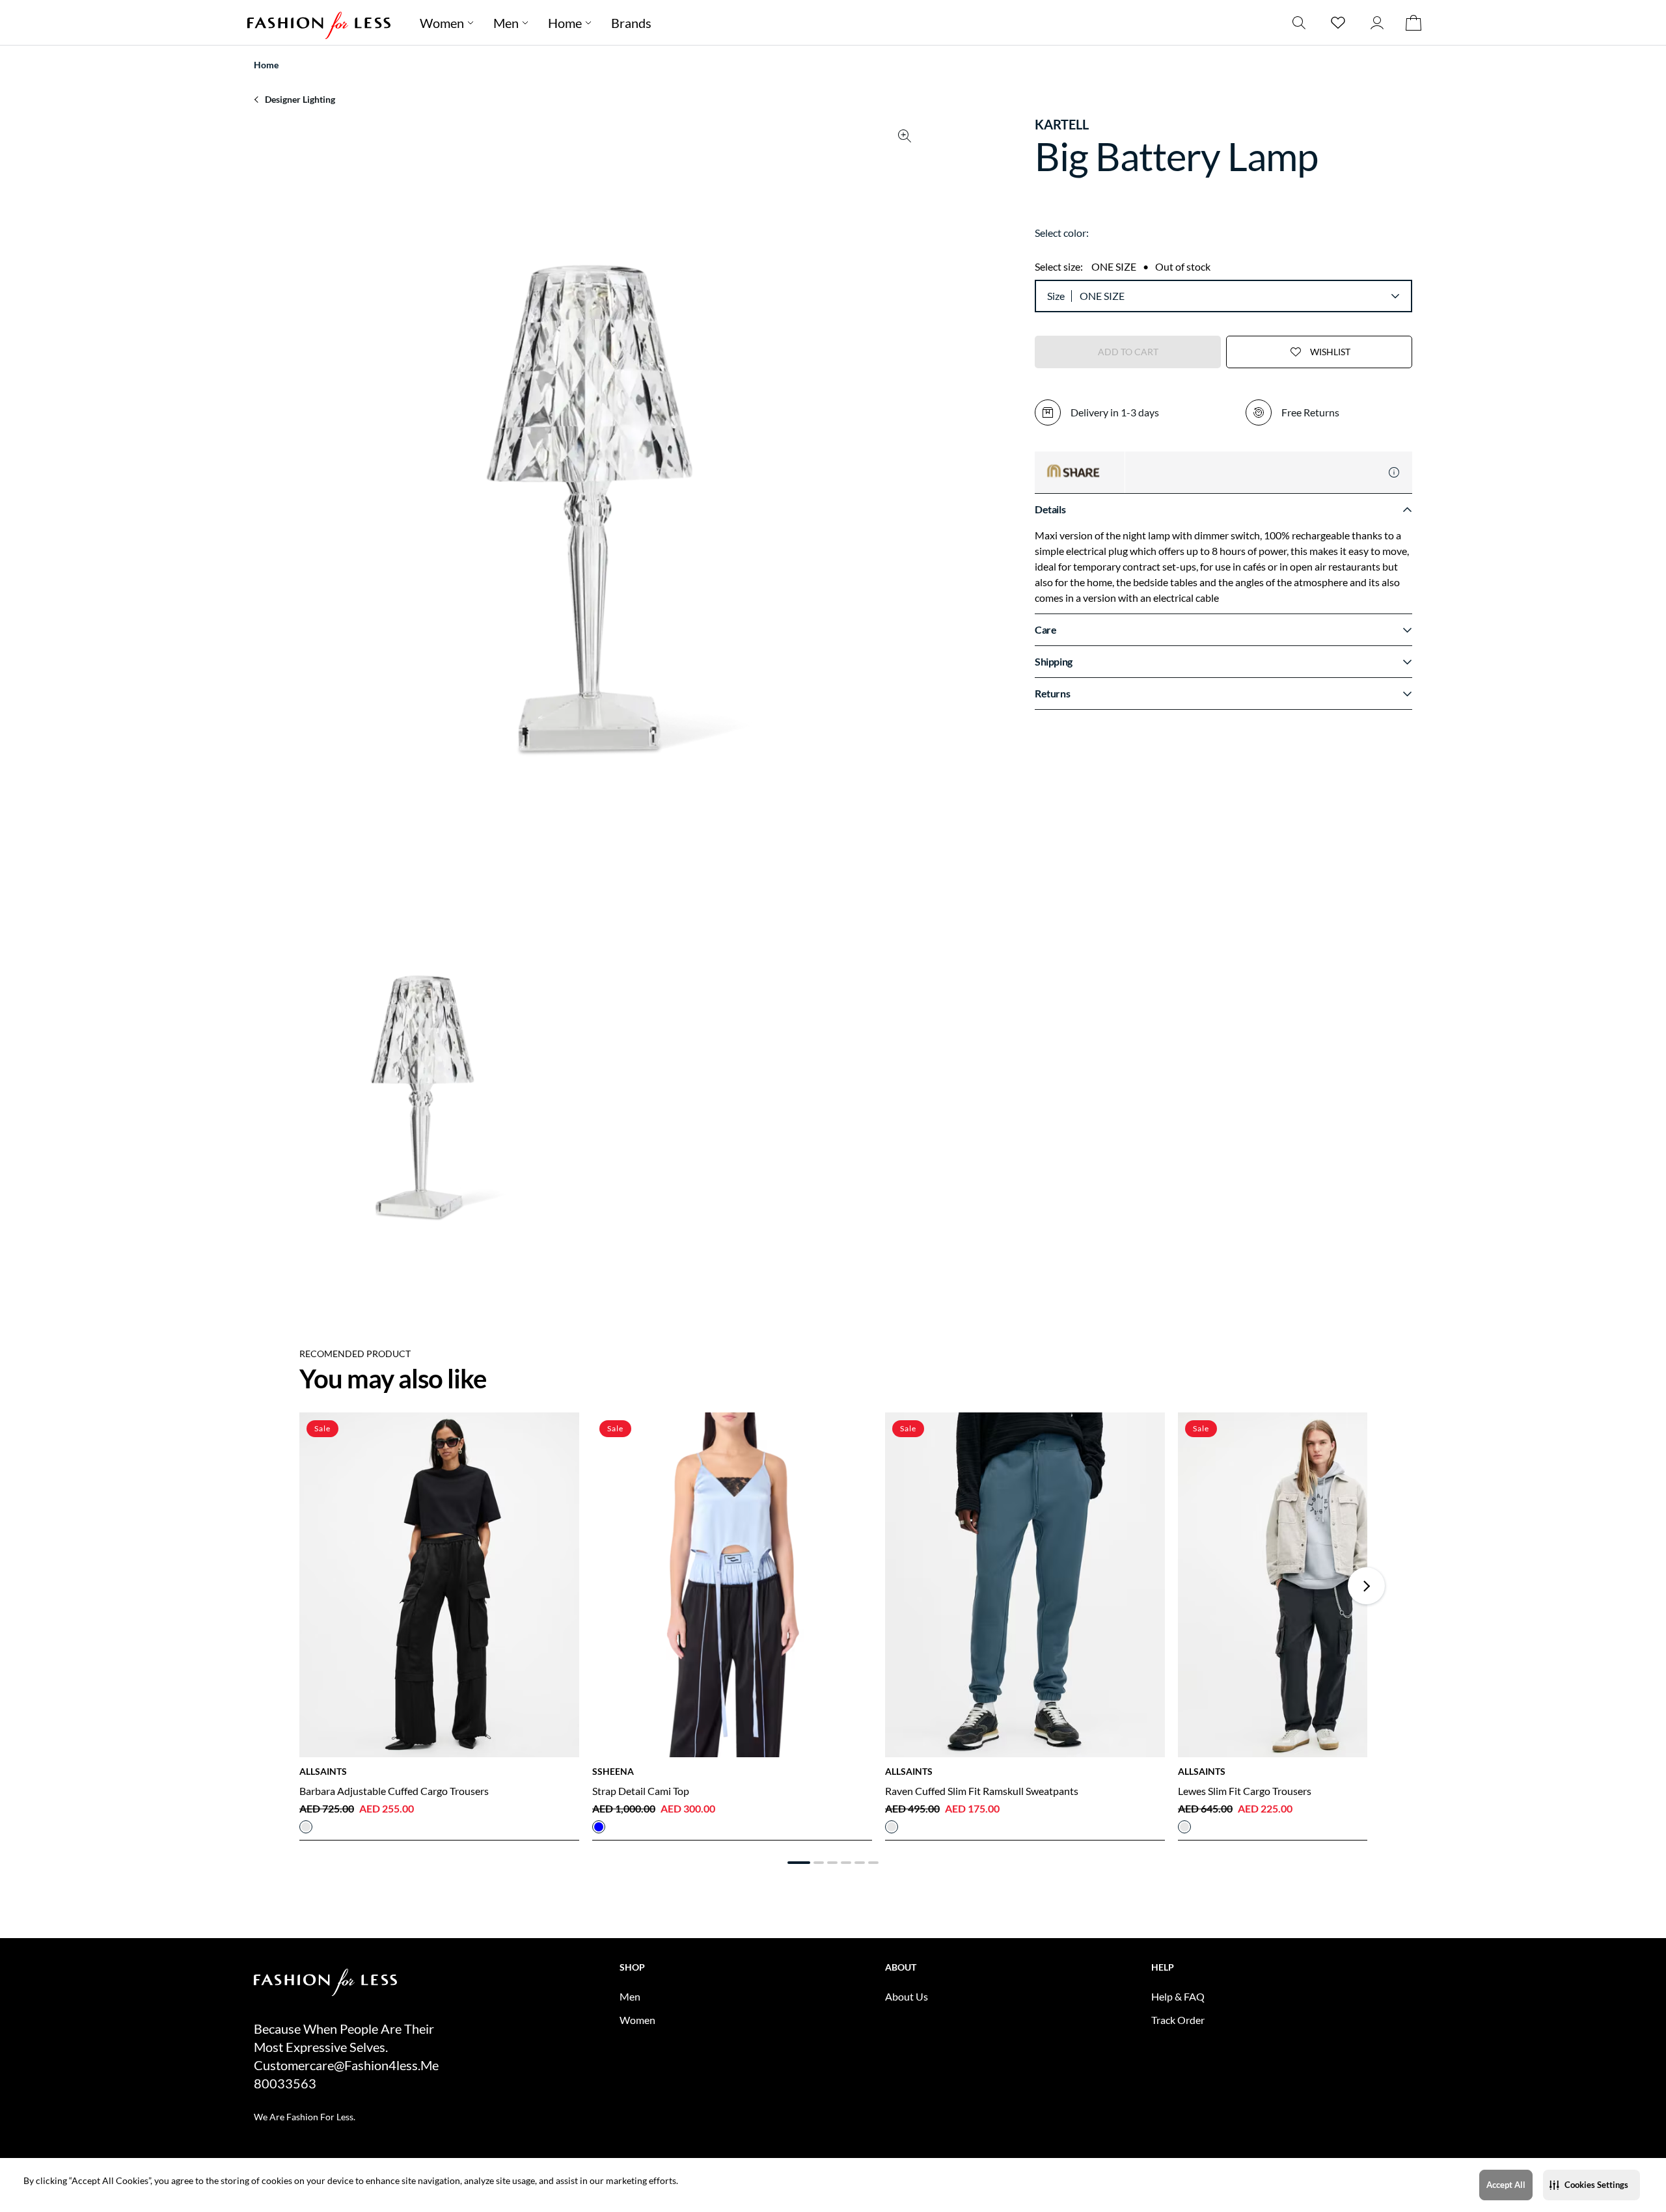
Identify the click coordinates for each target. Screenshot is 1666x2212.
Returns (1052, 693)
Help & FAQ (1178, 1996)
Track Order (1178, 2020)
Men (506, 23)
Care (1045, 629)
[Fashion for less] (319, 22)
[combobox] (1239, 296)
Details (1050, 509)
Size (1056, 296)
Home (565, 23)
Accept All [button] (1506, 2185)
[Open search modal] (1299, 22)
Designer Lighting (300, 99)
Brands (631, 23)
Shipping (1054, 661)
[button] (1591, 2185)
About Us (907, 1996)
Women (442, 23)
